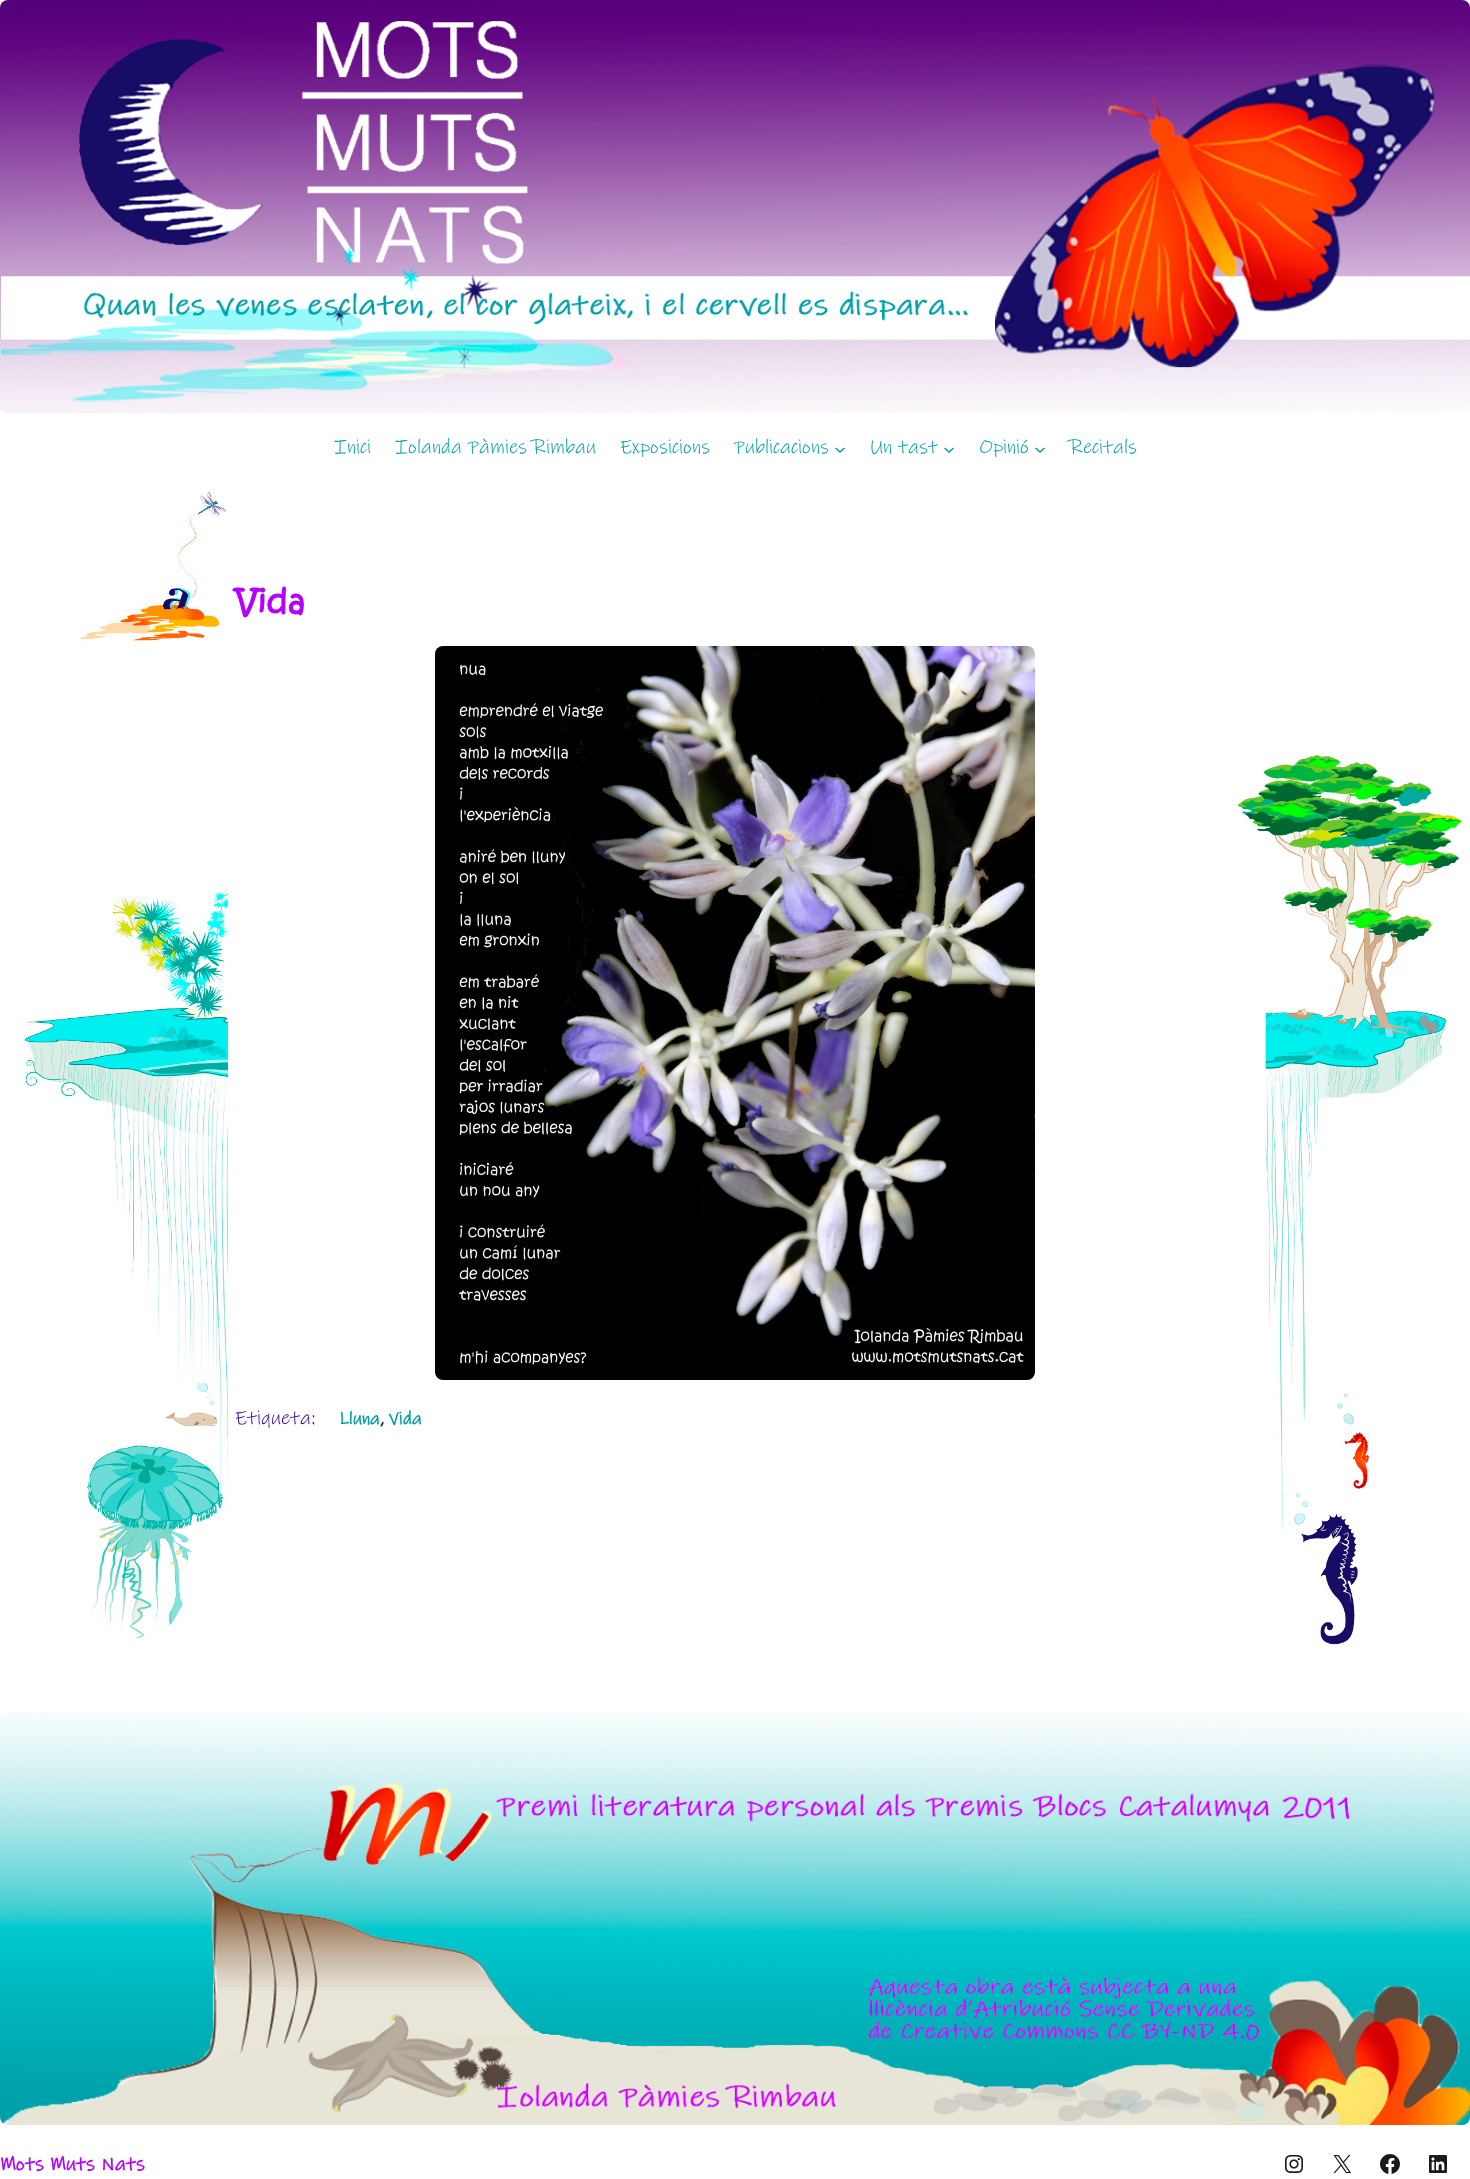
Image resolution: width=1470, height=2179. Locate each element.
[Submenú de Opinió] (1040, 448)
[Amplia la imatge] (1009, 672)
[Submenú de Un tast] (949, 448)
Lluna (359, 1419)
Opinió (1004, 447)
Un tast (904, 447)
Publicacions (781, 447)
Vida (405, 1419)
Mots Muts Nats (72, 2164)
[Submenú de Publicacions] (840, 448)
